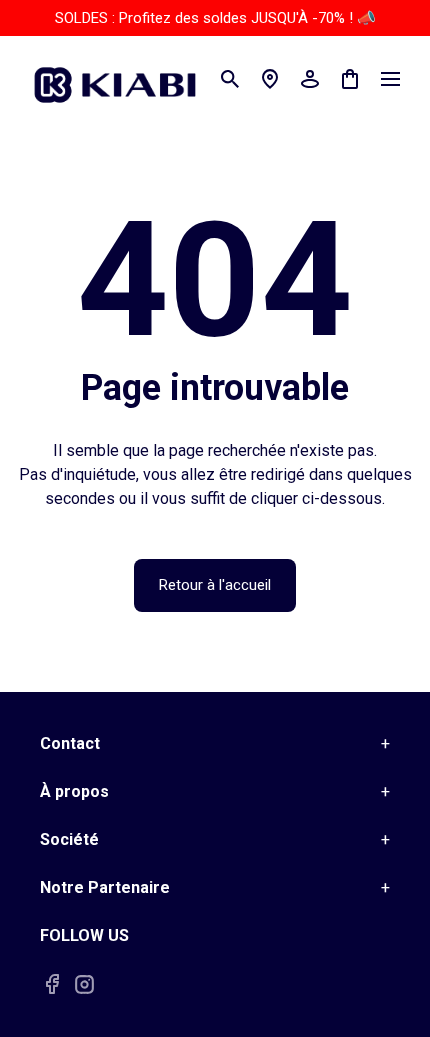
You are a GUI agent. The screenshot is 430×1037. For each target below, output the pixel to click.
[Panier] (350, 79)
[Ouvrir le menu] (390, 79)
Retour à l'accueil (215, 585)
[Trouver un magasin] (270, 79)
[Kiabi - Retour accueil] (125, 79)
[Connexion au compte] (310, 79)
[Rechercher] (230, 79)
